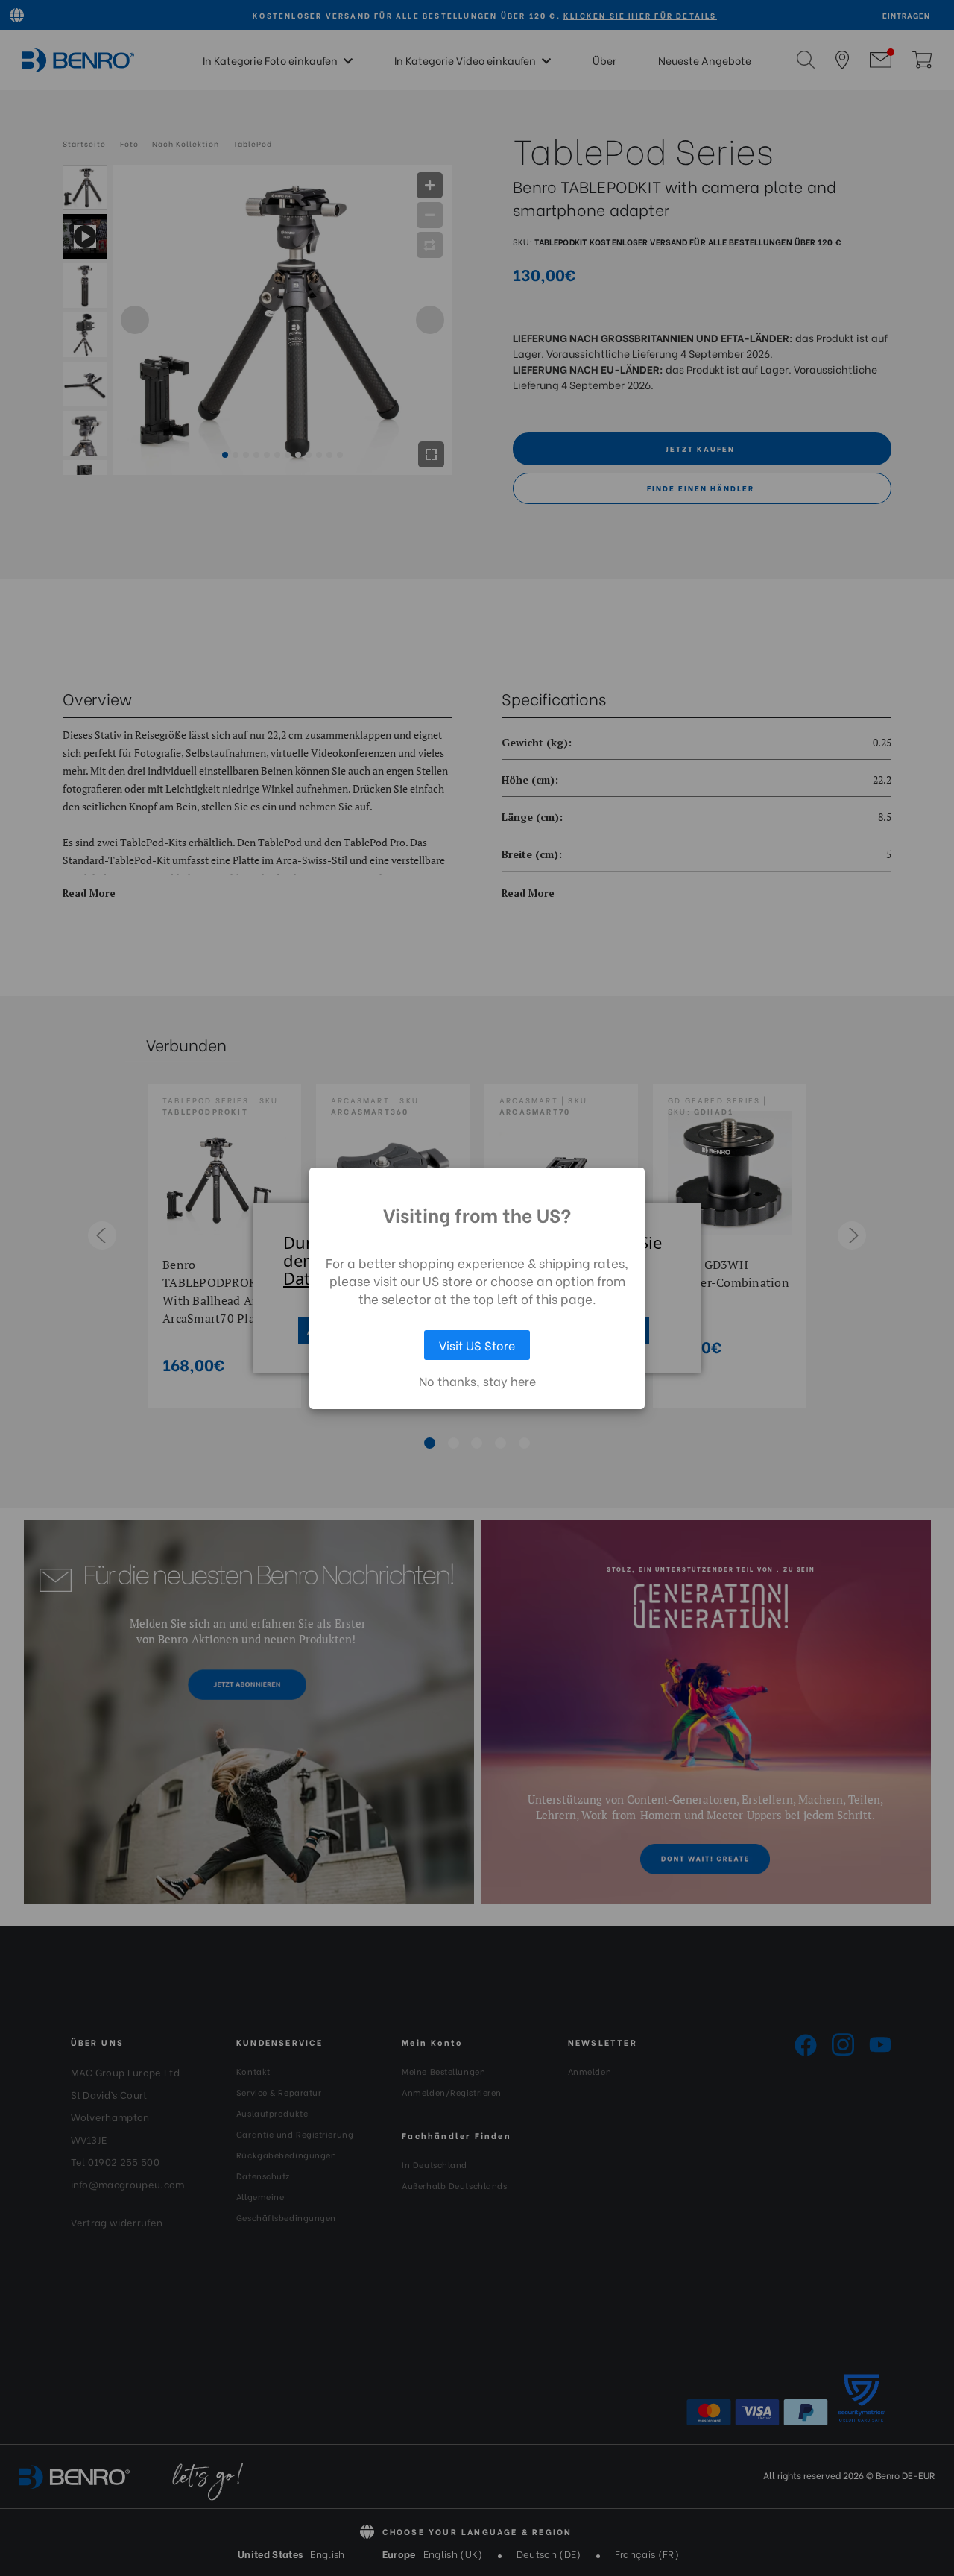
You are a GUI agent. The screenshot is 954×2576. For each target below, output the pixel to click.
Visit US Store (477, 1345)
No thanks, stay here (477, 1381)
